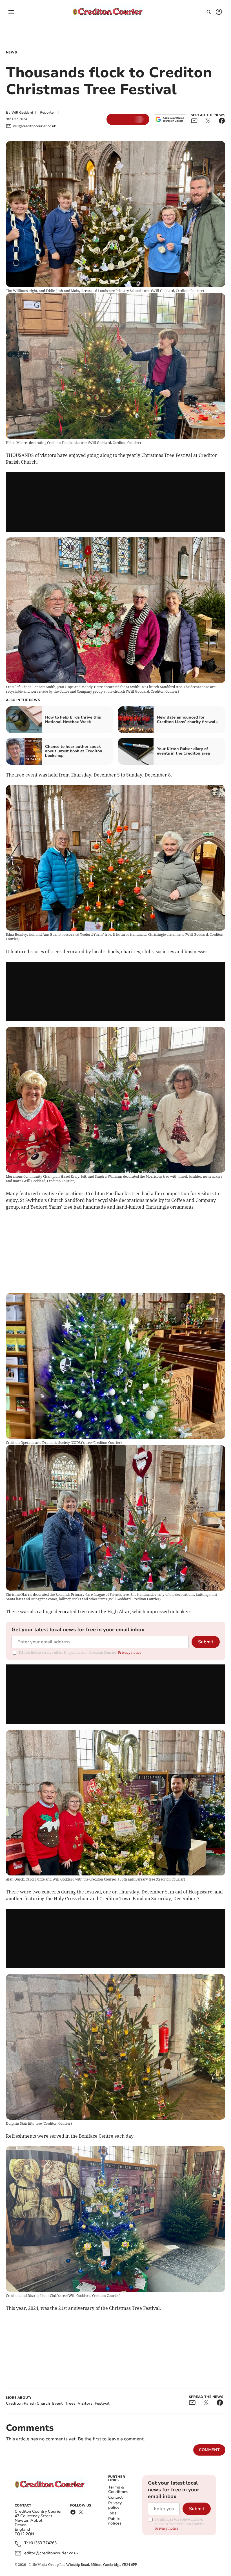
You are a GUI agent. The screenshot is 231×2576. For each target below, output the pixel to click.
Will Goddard (22, 113)
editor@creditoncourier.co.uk (51, 2553)
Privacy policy (115, 2505)
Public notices (115, 2521)
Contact (115, 2497)
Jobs (112, 2513)
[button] (11, 12)
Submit (206, 1642)
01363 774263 (44, 2543)
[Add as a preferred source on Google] (170, 119)
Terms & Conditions (118, 2489)
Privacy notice (130, 1652)
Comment (209, 2450)
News (11, 52)
